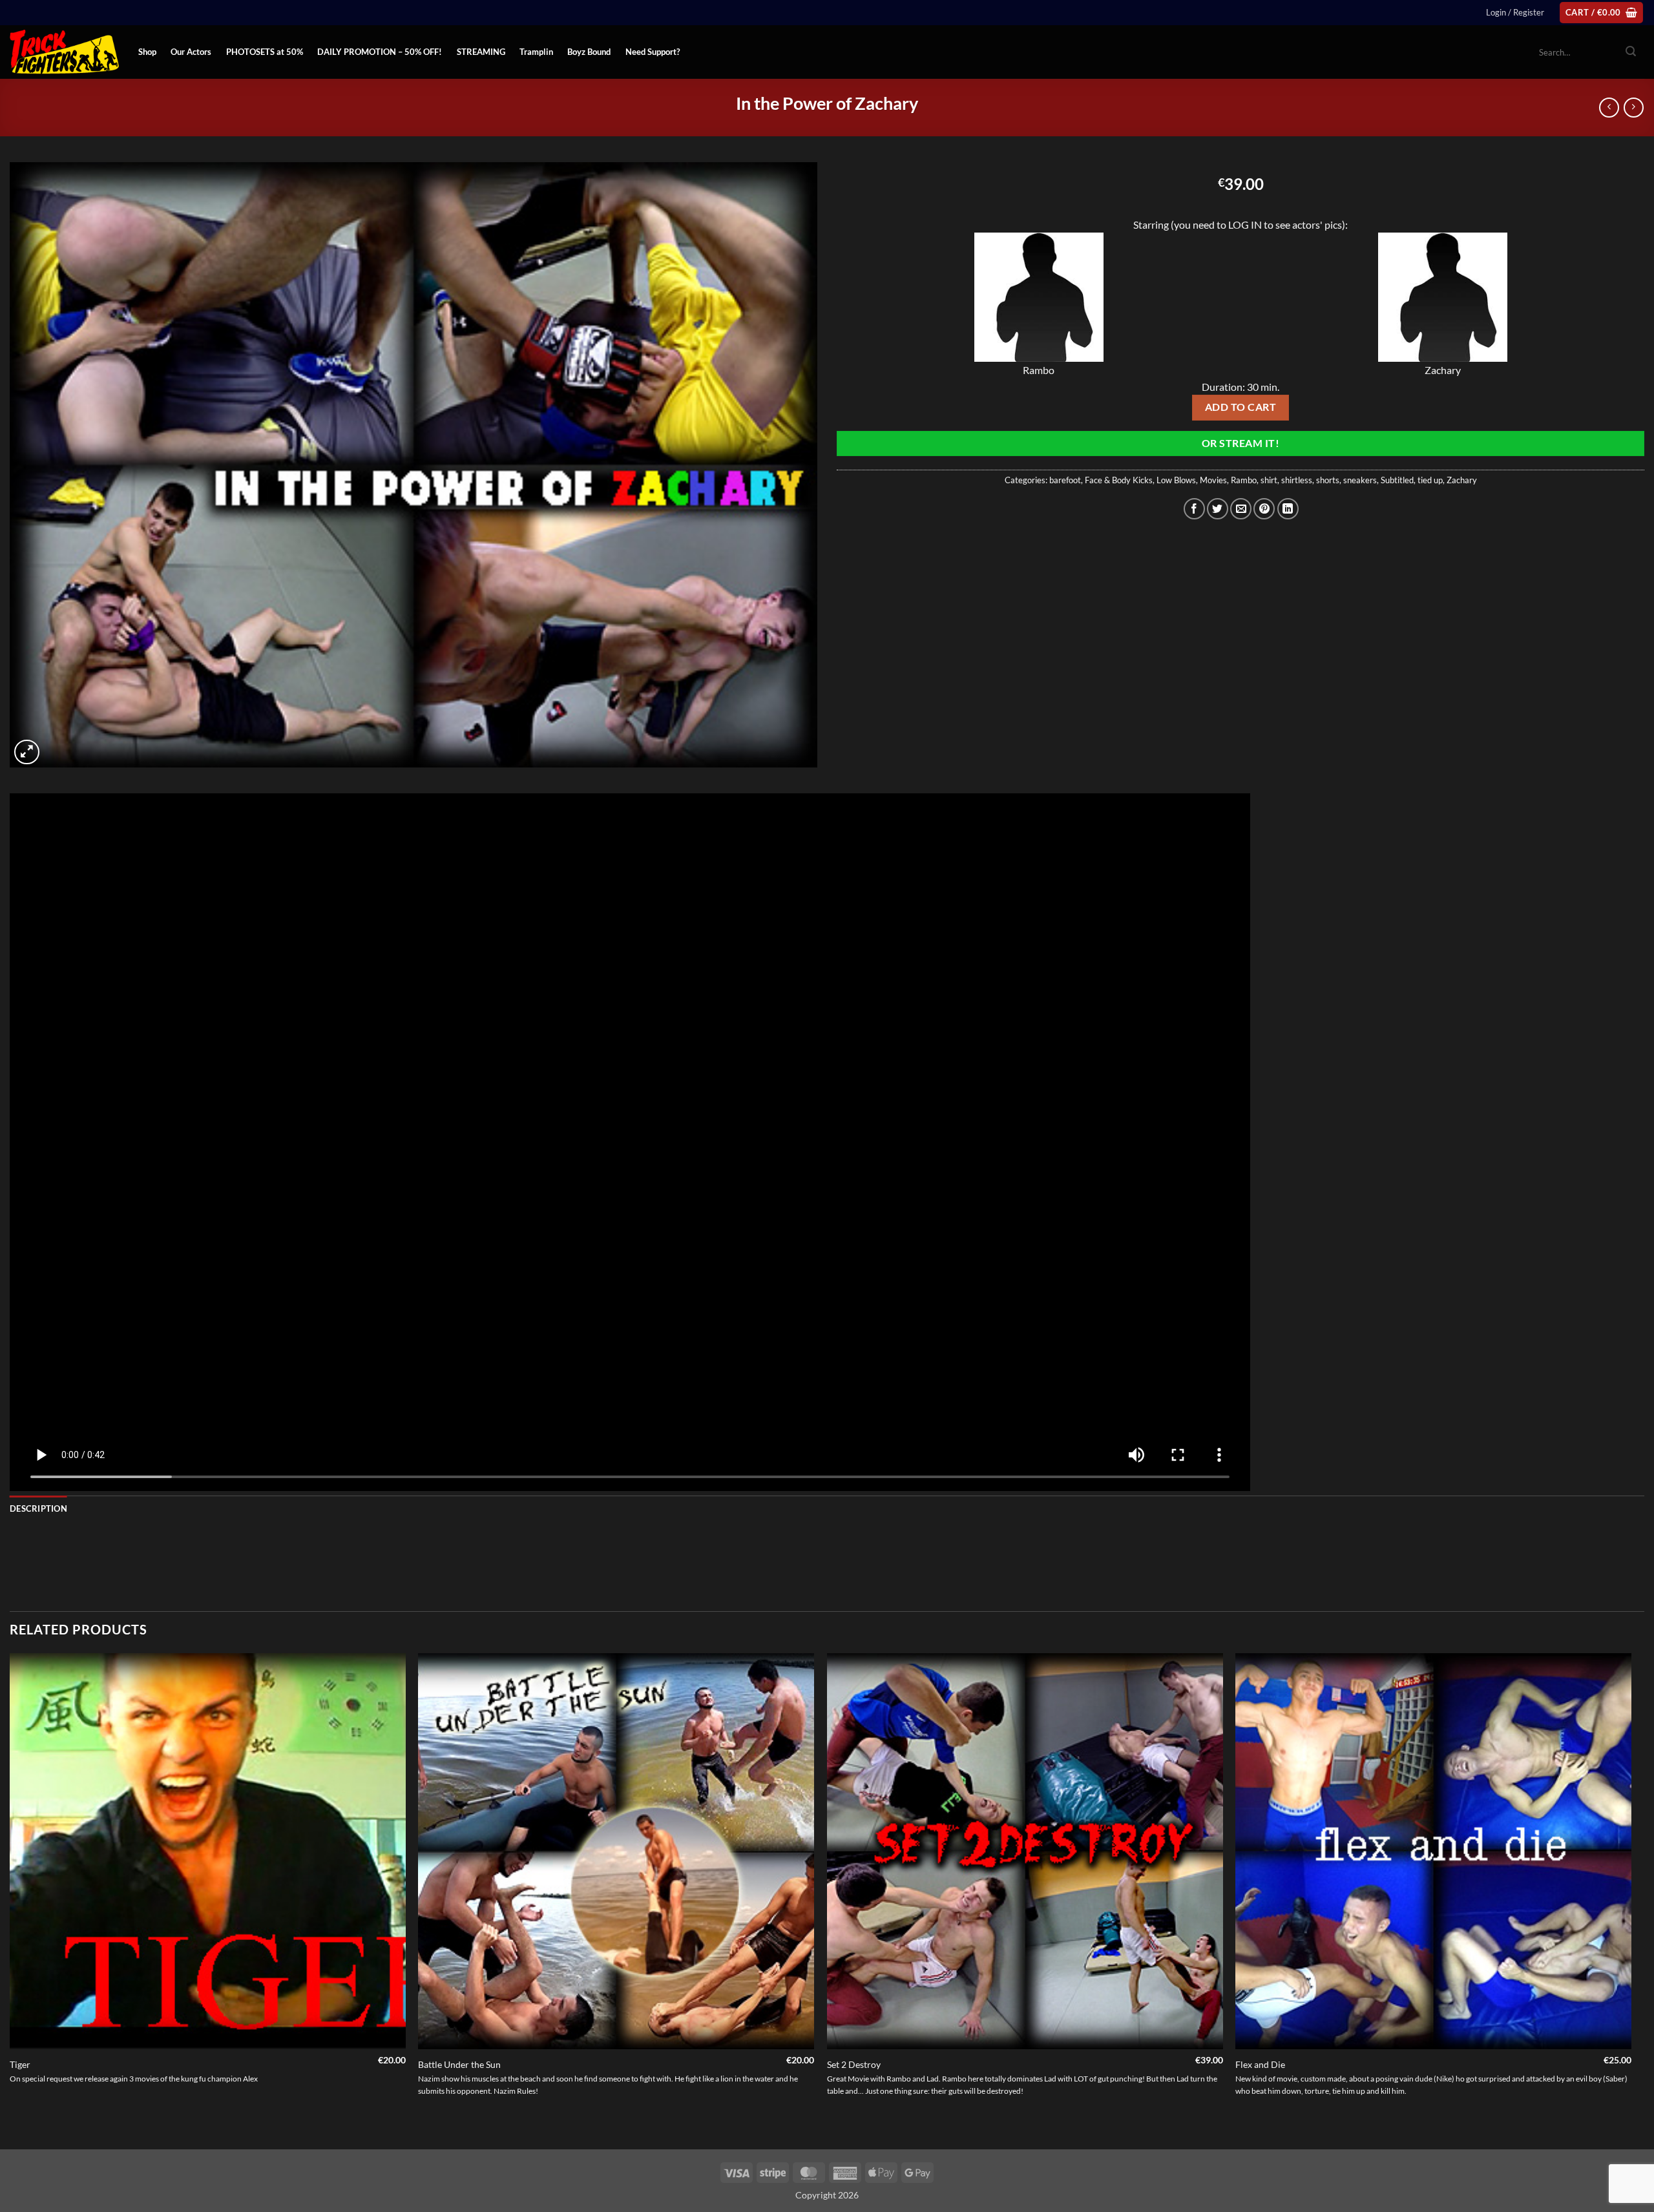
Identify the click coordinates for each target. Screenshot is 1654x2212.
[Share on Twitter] (1218, 509)
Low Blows (1176, 480)
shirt (1269, 480)
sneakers (1360, 480)
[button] (1515, 12)
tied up (1430, 480)
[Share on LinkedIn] (1288, 509)
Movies (1213, 480)
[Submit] (1631, 52)
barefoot (1065, 480)
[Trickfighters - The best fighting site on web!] (64, 52)
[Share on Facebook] (1194, 509)
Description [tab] (38, 1508)
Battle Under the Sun (459, 2064)
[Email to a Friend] (1241, 509)
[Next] (1631, 1900)
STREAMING (481, 52)
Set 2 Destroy (854, 2064)
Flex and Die (1260, 2064)
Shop (147, 52)
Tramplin (536, 52)
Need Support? (653, 52)
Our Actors (191, 52)
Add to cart (1240, 407)
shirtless (1297, 480)
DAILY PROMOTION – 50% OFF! (380, 52)
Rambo (1244, 480)
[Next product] (1609, 108)
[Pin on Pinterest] (1264, 509)
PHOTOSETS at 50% (265, 52)
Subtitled (1397, 480)
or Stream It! (1240, 443)
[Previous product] (1634, 108)
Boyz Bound (589, 52)
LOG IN (1245, 224)
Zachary (1462, 480)
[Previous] (10, 1900)
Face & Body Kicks (1119, 480)
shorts (1328, 480)
